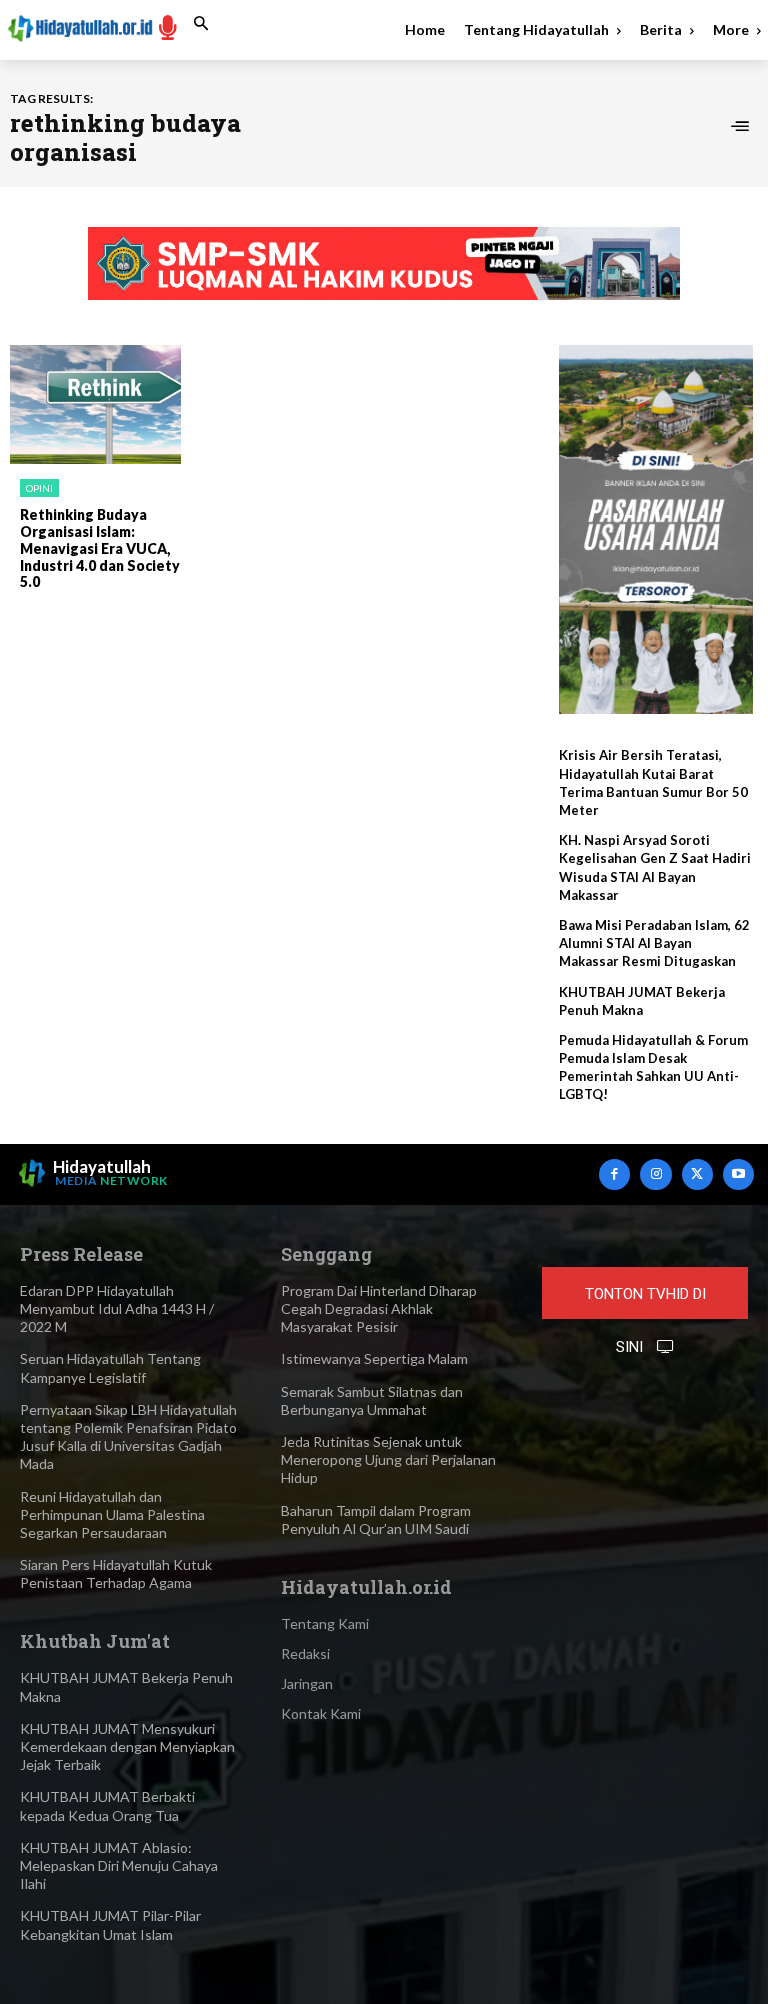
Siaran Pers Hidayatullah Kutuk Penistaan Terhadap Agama (116, 1573)
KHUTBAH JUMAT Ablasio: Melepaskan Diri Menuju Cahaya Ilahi (119, 1865)
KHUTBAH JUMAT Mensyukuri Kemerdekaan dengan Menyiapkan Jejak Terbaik (127, 1746)
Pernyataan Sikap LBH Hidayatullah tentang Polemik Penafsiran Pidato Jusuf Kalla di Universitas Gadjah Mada (128, 1437)
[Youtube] (738, 1174)
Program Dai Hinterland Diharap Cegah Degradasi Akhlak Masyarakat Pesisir (379, 1308)
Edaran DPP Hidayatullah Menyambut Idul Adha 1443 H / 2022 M (117, 1308)
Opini (39, 488)
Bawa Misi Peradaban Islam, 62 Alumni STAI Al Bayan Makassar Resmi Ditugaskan (654, 943)
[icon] (168, 26)
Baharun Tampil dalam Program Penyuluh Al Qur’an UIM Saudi (376, 1519)
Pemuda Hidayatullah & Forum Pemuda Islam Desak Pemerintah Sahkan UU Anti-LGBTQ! (653, 1067)
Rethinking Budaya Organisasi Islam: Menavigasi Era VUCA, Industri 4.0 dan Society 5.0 (100, 548)
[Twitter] (697, 1174)
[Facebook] (614, 1174)
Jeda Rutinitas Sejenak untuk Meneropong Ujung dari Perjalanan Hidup (388, 1459)
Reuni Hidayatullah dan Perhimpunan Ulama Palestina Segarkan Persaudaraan (112, 1514)
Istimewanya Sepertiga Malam (374, 1358)
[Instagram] (655, 1174)
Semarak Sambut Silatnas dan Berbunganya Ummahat (372, 1400)
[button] (201, 24)
